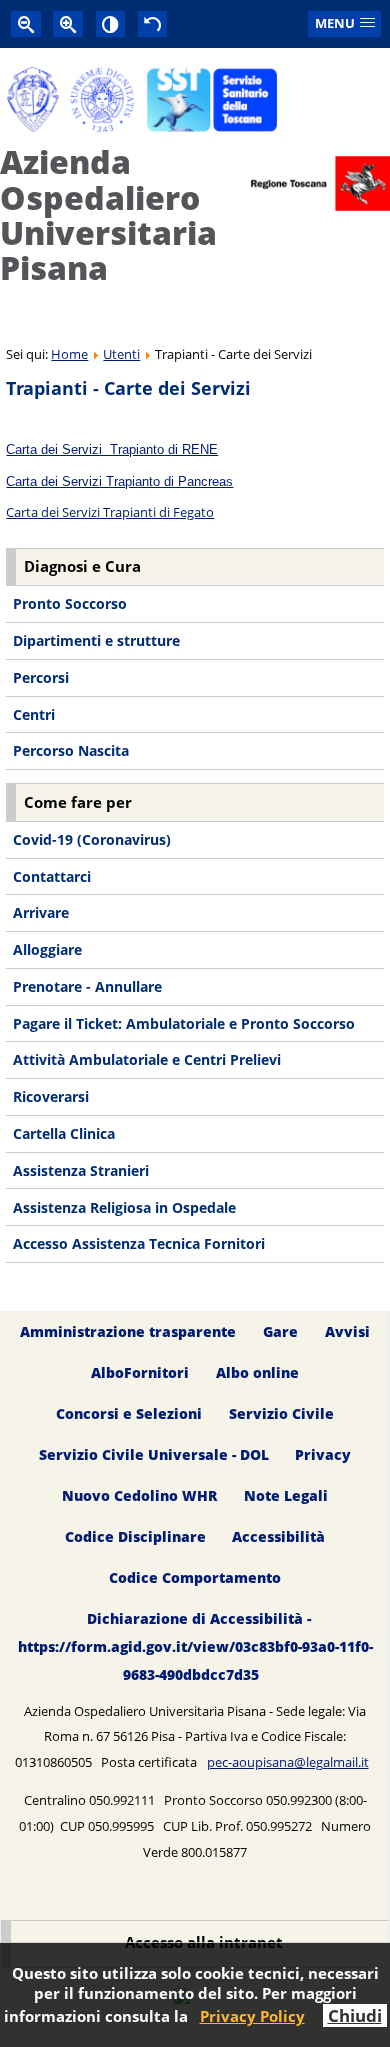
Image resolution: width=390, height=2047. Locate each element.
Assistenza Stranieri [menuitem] (81, 1170)
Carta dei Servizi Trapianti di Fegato (110, 512)
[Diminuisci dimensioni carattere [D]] (26, 23)
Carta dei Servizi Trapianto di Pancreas (119, 481)
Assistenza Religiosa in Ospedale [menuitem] (124, 1207)
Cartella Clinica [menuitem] (64, 1133)
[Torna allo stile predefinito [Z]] (153, 23)
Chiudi (355, 2015)
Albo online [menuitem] (257, 1372)
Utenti (121, 354)
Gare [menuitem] (280, 1331)
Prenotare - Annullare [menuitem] (87, 986)
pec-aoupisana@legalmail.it (288, 1762)
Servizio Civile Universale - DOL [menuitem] (154, 1454)
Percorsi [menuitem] (41, 677)
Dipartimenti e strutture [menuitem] (96, 640)
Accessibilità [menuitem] (278, 1536)
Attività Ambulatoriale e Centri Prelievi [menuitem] (147, 1059)
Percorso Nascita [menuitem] (71, 750)
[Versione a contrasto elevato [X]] (111, 23)
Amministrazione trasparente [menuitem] (128, 1331)
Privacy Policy (252, 2016)
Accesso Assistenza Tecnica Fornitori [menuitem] (139, 1243)
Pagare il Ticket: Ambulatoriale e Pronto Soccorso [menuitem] (184, 1023)
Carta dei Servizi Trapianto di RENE (112, 449)
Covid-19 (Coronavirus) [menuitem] (92, 839)
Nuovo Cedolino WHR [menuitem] (139, 1495)
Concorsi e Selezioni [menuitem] (129, 1413)
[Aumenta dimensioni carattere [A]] (68, 23)
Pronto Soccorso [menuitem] (70, 603)
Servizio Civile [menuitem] (281, 1413)
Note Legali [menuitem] (286, 1495)
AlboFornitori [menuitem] (140, 1372)
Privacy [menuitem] (323, 1454)
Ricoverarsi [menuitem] (51, 1096)
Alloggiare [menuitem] (47, 949)
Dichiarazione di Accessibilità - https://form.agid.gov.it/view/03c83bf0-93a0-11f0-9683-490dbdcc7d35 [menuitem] (195, 1646)
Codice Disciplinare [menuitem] (135, 1536)
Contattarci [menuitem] (52, 876)
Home (69, 354)
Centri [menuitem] (34, 714)
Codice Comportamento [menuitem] (195, 1577)
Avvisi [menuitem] (347, 1331)
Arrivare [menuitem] (41, 912)
